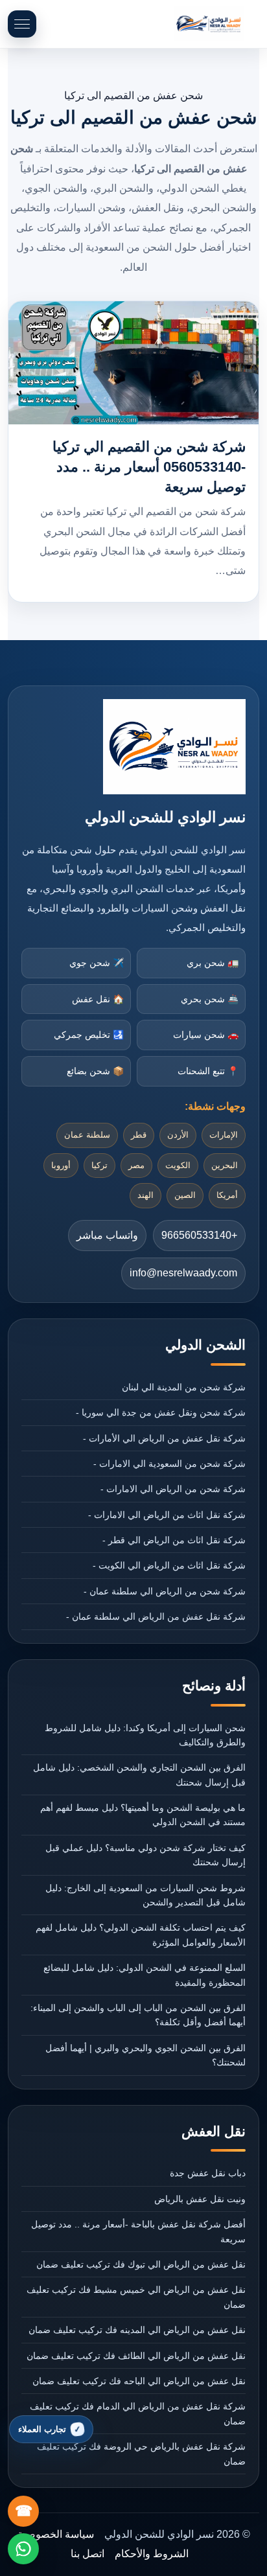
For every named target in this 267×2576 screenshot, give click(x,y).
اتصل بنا (87, 2554)
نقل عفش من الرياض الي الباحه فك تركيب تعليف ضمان (139, 2381)
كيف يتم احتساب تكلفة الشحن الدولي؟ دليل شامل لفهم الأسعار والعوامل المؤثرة (140, 1935)
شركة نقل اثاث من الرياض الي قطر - (174, 1540)
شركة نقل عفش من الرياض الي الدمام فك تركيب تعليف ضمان (137, 2413)
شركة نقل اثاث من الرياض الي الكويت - (169, 1565)
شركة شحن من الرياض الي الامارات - (173, 1489)
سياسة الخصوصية (56, 2534)
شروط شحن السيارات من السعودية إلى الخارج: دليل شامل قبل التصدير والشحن (145, 1895)
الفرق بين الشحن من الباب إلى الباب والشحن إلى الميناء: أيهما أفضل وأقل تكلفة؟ (138, 2015)
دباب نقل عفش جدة (207, 2173)
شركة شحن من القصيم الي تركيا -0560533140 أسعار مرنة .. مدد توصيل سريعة (149, 467)
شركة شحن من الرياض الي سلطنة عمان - (164, 1591)
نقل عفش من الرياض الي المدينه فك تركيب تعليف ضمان (137, 2330)
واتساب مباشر (107, 1235)
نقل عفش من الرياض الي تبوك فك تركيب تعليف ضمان (141, 2264)
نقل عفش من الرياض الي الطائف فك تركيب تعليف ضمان (136, 2356)
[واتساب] (23, 2549)
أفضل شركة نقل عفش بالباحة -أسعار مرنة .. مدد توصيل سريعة (138, 2231)
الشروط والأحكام (152, 2554)
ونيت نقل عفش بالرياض (200, 2199)
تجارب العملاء (42, 2429)
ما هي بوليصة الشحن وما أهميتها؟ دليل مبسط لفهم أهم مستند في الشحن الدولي (143, 1815)
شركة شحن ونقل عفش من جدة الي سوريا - (160, 1412)
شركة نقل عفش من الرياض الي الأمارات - (164, 1438)
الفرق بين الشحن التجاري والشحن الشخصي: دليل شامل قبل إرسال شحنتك (139, 1775)
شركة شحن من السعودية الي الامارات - (169, 1464)
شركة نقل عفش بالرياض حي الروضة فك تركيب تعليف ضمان (141, 2454)
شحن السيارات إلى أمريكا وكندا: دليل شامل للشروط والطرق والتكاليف (145, 1735)
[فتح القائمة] (22, 24)
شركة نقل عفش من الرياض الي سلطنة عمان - (156, 1616)
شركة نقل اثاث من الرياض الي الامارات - (167, 1515)
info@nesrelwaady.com (183, 1273)
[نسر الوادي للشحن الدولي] (209, 24)
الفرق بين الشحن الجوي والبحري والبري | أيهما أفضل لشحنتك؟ (145, 2055)
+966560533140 (199, 1235)
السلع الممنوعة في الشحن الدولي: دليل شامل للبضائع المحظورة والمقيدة (144, 1975)
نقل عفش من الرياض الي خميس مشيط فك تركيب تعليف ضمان (136, 2297)
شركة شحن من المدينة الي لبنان (183, 1387)
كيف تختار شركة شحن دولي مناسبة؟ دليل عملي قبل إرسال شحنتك (145, 1855)
